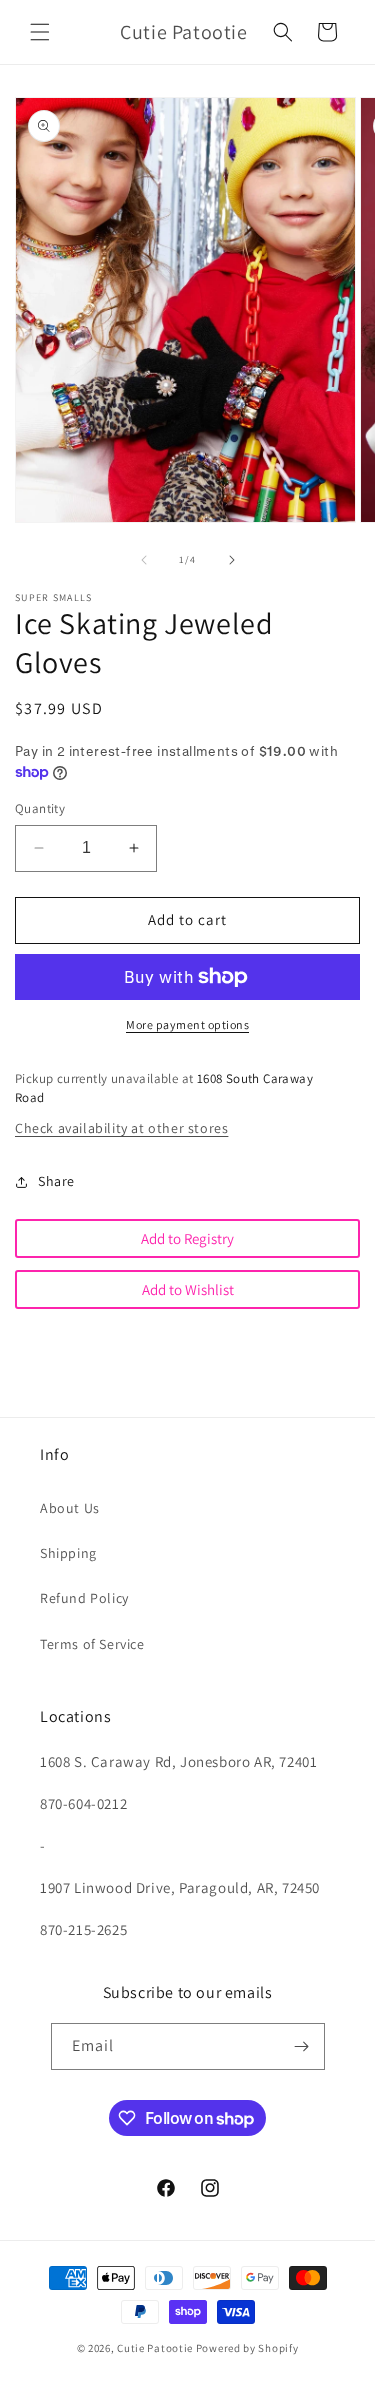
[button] (40, 32)
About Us (70, 1508)
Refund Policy (84, 1598)
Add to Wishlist (188, 1289)
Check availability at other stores (121, 1128)
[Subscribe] (302, 2046)
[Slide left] (144, 560)
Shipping (68, 1553)
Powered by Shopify (247, 2348)
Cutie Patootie (155, 2348)
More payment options (187, 1024)
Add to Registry (187, 1238)
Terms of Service (92, 1644)
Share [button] (56, 1181)
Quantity (40, 808)
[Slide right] (232, 560)
